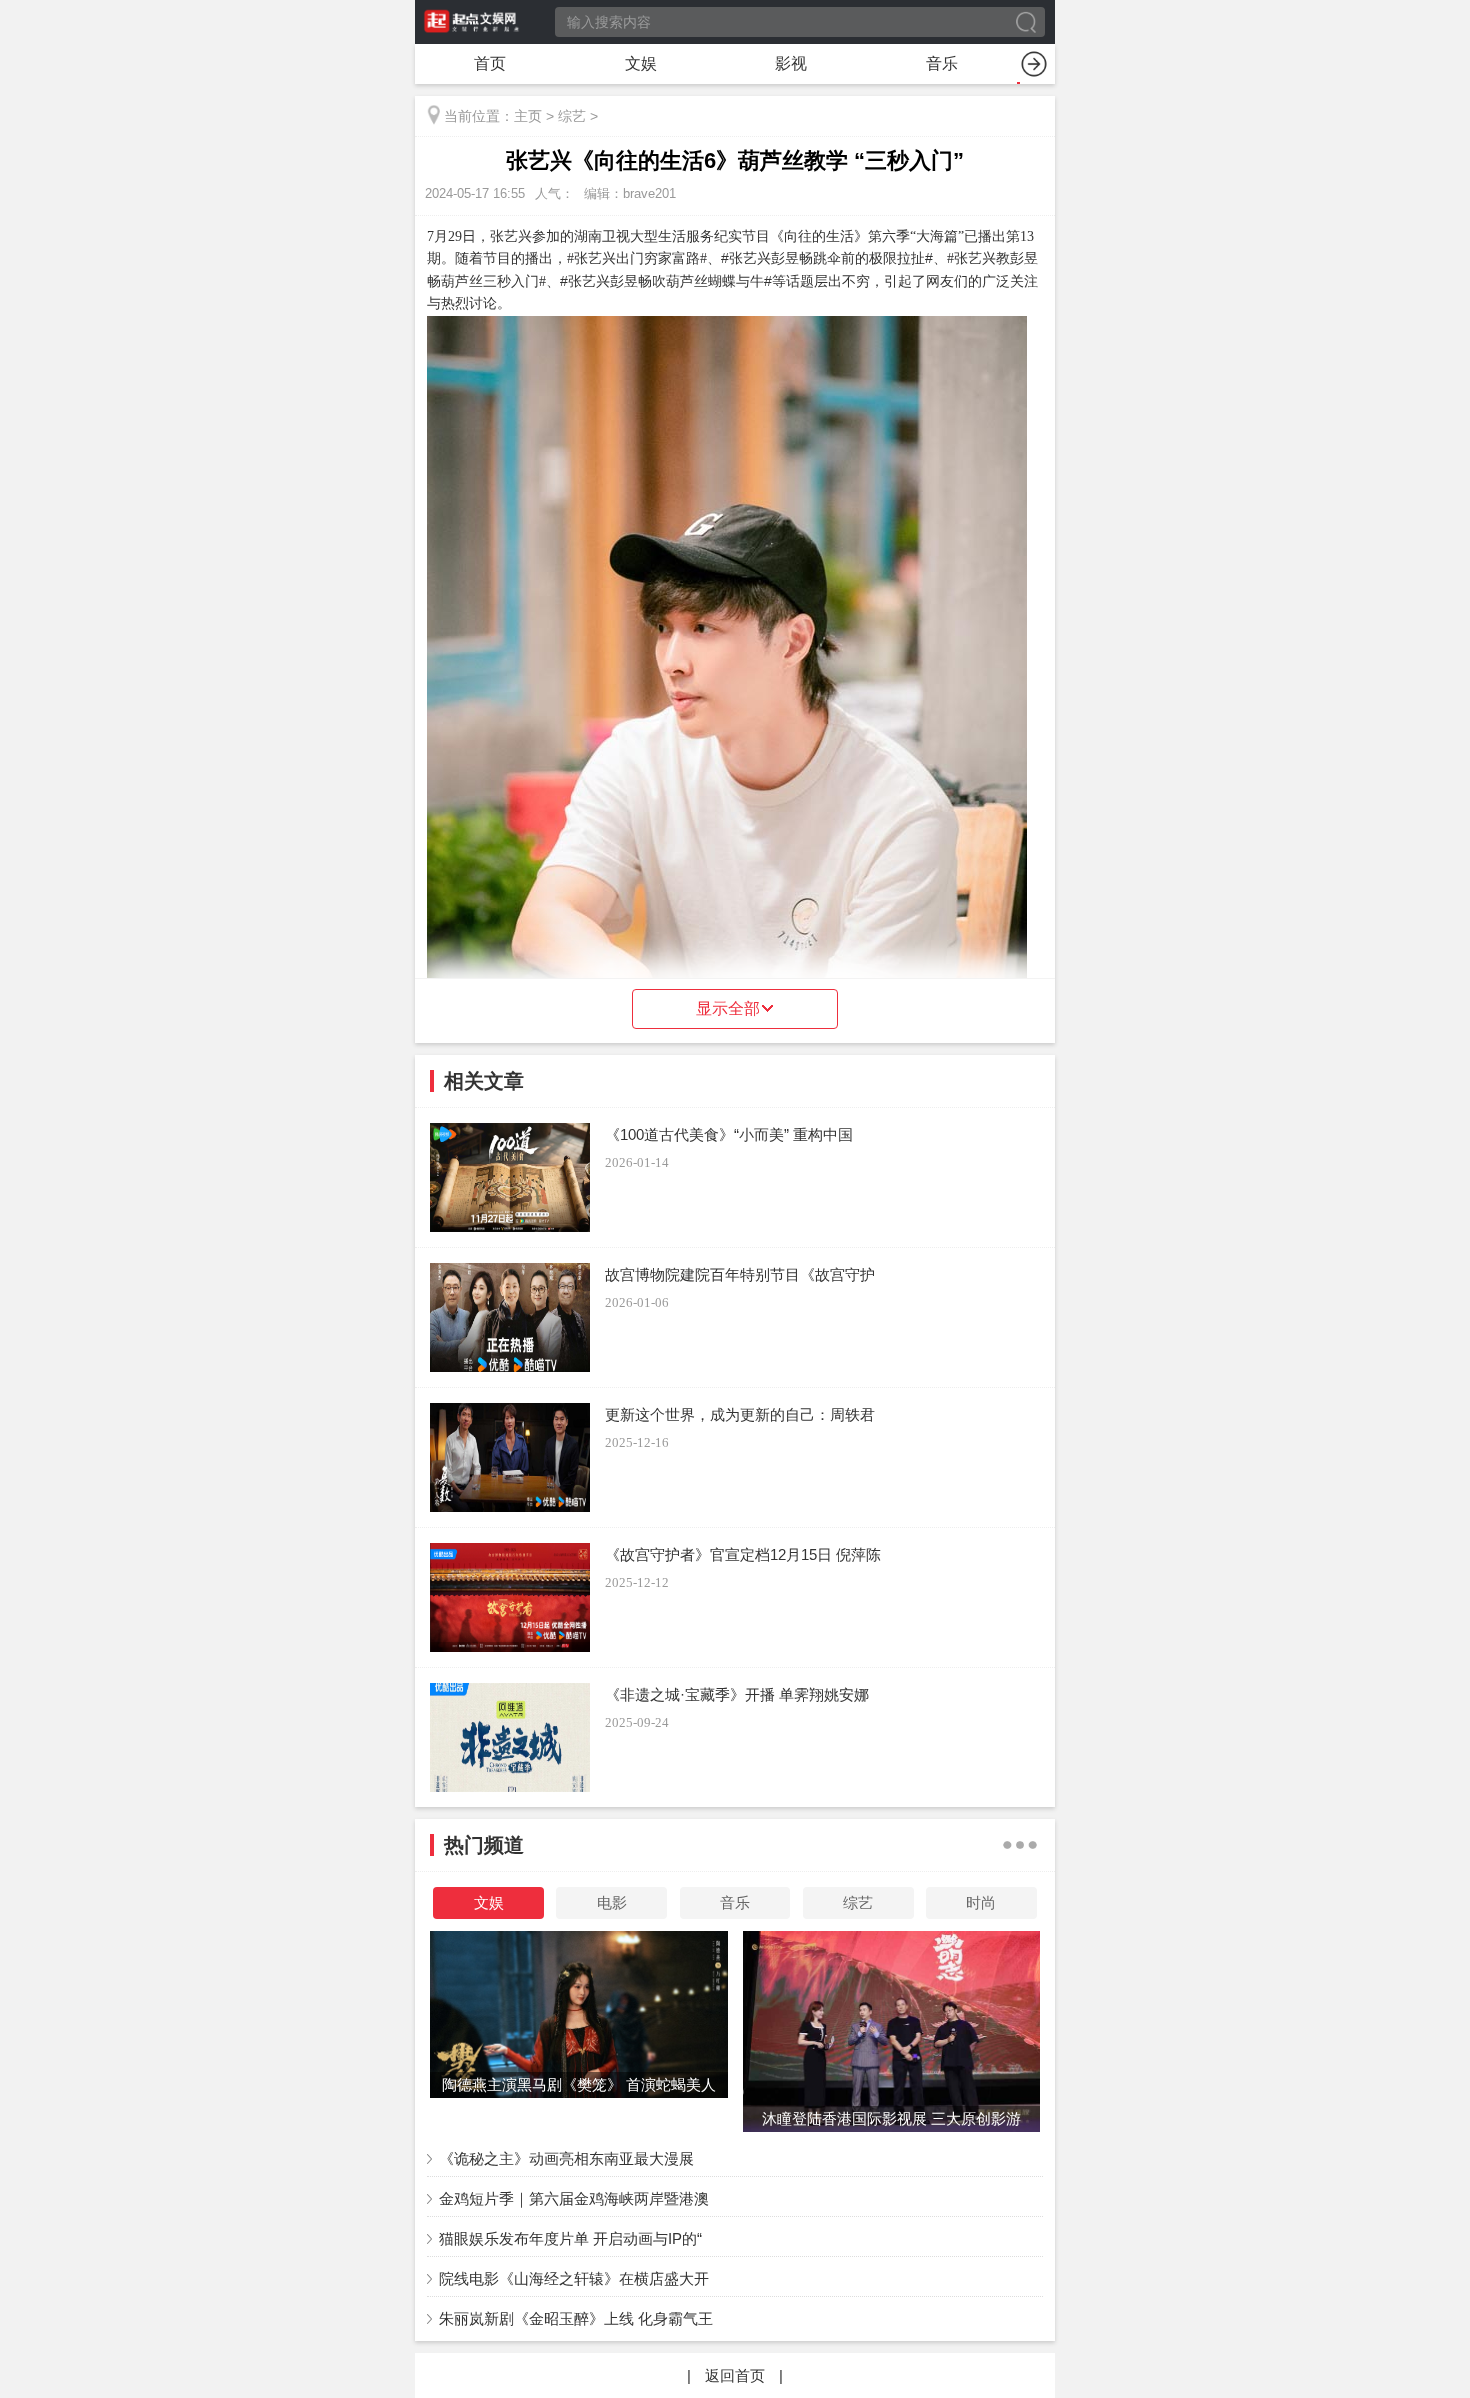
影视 (791, 63)
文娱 (641, 63)
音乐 (942, 63)
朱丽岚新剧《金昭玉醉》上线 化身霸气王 (576, 2318)
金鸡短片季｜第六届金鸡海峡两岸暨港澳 (574, 2198)
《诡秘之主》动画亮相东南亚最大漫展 (566, 2158)
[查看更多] (1020, 1845)
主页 (528, 116)
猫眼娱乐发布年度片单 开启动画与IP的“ (570, 2238)
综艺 (572, 116)
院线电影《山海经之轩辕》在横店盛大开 (574, 2278)
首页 (490, 63)
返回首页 (735, 2375)
